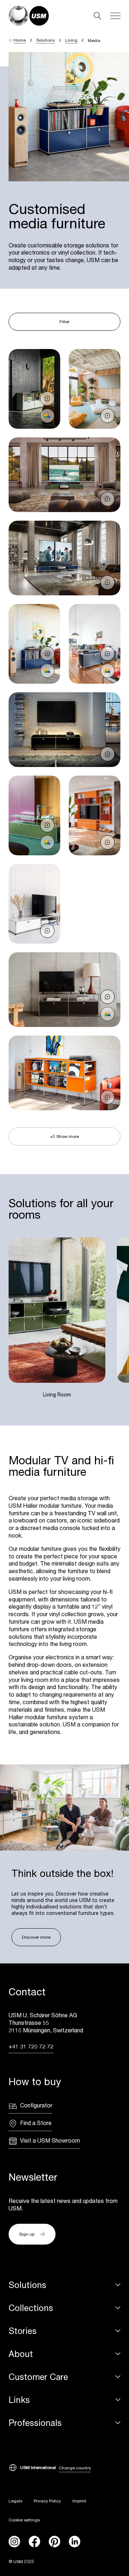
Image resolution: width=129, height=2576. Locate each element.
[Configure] (47, 416)
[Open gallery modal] (34, 389)
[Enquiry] (47, 399)
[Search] (97, 16)
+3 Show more (64, 1136)
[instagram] (14, 2542)
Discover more (36, 1937)
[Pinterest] (54, 2542)
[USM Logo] (29, 16)
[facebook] (34, 2542)
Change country (75, 2468)
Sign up (27, 2234)
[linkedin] (75, 2542)
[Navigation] (115, 16)
